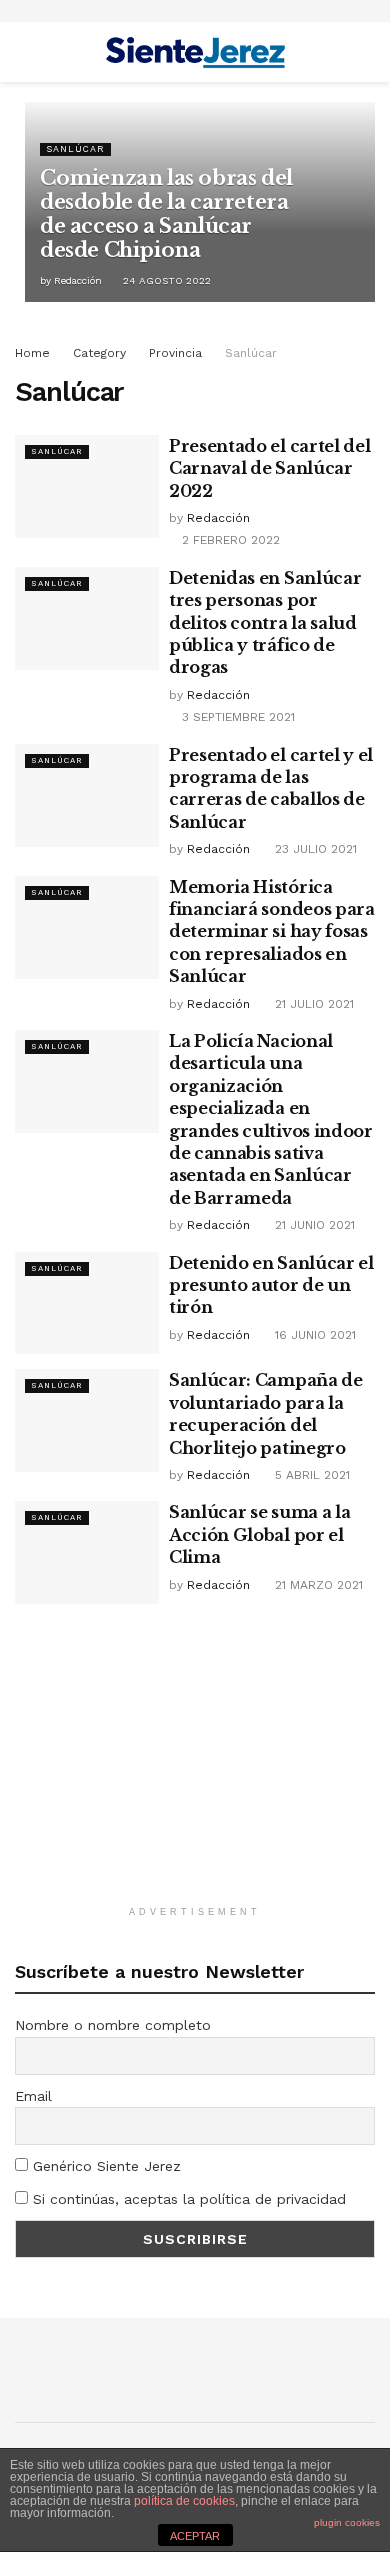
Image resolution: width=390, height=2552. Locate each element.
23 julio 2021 (314, 849)
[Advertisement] (195, 1764)
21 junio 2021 (313, 1225)
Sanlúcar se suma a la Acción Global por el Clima (259, 1534)
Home (32, 353)
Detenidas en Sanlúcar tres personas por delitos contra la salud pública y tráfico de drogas (265, 623)
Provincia (175, 353)
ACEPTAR (195, 2536)
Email (33, 2096)
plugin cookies (347, 2522)
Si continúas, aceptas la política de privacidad (187, 2199)
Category (99, 353)
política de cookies (184, 2501)
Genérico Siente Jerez (104, 2166)
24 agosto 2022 (165, 280)
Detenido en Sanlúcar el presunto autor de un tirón (271, 1285)
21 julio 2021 (312, 1004)
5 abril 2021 (310, 1475)
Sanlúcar (75, 149)
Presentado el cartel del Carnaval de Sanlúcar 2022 (269, 468)
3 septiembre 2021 (236, 717)
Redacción (78, 280)
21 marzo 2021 (317, 1585)
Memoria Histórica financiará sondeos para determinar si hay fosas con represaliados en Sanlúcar (272, 932)
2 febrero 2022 (229, 540)
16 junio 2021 (313, 1335)
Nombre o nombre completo (113, 2025)
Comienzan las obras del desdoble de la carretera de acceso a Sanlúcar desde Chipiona (166, 214)
